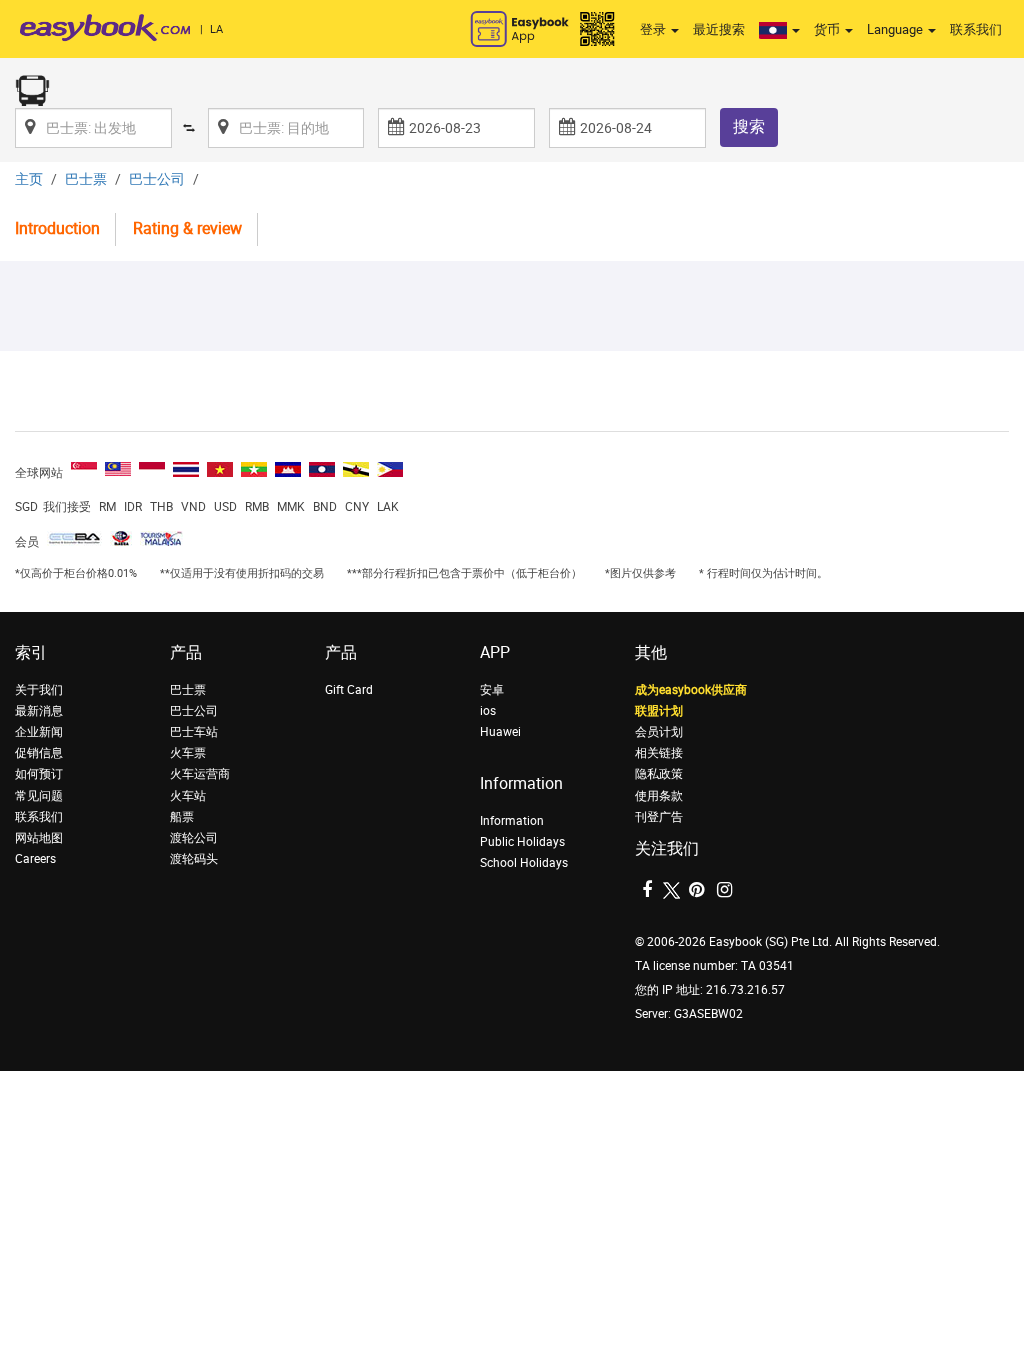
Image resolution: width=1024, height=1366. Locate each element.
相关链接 (659, 753)
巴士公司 (157, 179)
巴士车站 (194, 732)
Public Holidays (522, 842)
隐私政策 (659, 774)
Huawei (500, 732)
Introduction (57, 228)
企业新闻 (39, 732)
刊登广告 (659, 817)
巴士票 (86, 179)
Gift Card (349, 690)
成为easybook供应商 (691, 690)
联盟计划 (659, 711)
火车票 (188, 753)
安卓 (492, 690)
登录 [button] (654, 29)
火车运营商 (200, 774)
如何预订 (39, 774)
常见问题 (39, 796)
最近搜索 (719, 29)
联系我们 (976, 29)
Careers (35, 859)
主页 (29, 179)
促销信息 (39, 753)
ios (488, 711)
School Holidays (524, 863)
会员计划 (659, 732)
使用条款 (659, 796)
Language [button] (896, 29)
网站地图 (39, 838)
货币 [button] (828, 29)
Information (512, 821)
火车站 (188, 796)
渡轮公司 (194, 838)
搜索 (749, 126)
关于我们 (39, 690)
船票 (182, 817)
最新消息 (39, 711)
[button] (779, 30)
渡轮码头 (194, 859)
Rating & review (187, 228)
